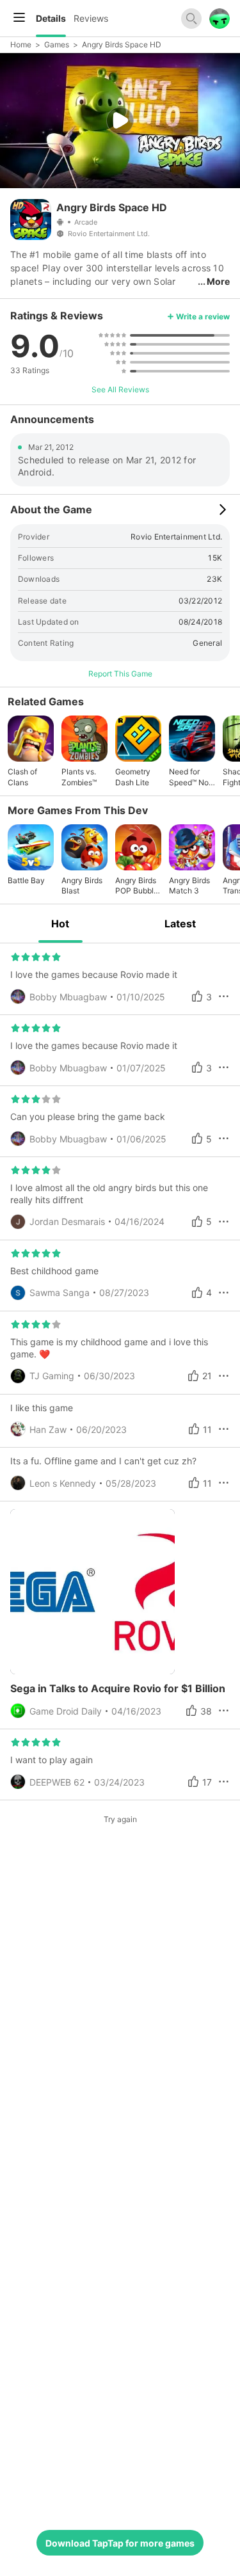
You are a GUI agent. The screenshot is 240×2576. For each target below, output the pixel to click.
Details (51, 18)
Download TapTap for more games (120, 2543)
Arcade (86, 222)
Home (21, 44)
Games (57, 44)
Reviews (91, 18)
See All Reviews (120, 389)
